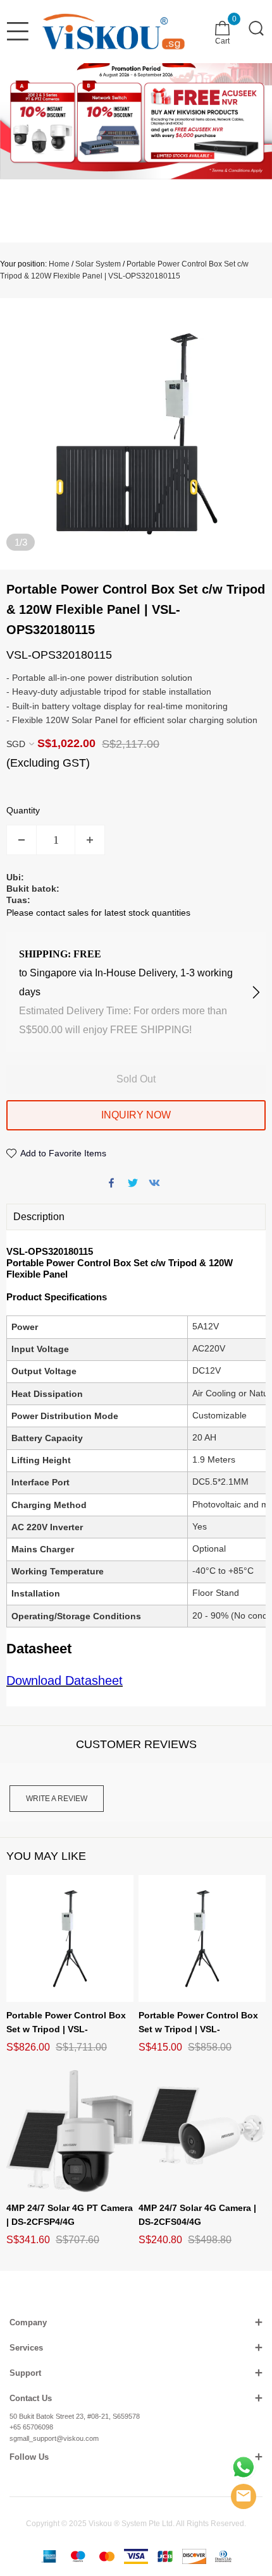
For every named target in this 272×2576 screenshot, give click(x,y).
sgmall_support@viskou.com (54, 2438)
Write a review (57, 1799)
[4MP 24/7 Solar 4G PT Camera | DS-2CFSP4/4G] (70, 2131)
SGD (16, 744)
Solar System (98, 264)
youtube (154, 1183)
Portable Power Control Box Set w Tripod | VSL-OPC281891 (198, 2023)
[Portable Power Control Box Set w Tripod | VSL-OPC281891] (202, 1938)
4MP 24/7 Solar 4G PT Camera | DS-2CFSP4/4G (70, 2215)
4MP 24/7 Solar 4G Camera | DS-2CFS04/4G (197, 2215)
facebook (111, 1183)
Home (59, 264)
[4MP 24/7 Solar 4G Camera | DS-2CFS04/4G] (202, 2131)
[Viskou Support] (244, 2467)
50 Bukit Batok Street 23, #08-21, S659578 (75, 2416)
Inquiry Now (136, 1115)
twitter (133, 1183)
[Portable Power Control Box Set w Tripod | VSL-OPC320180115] (70, 1938)
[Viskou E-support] (244, 2496)
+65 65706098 (31, 2427)
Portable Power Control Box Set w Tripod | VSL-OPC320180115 (66, 2023)
